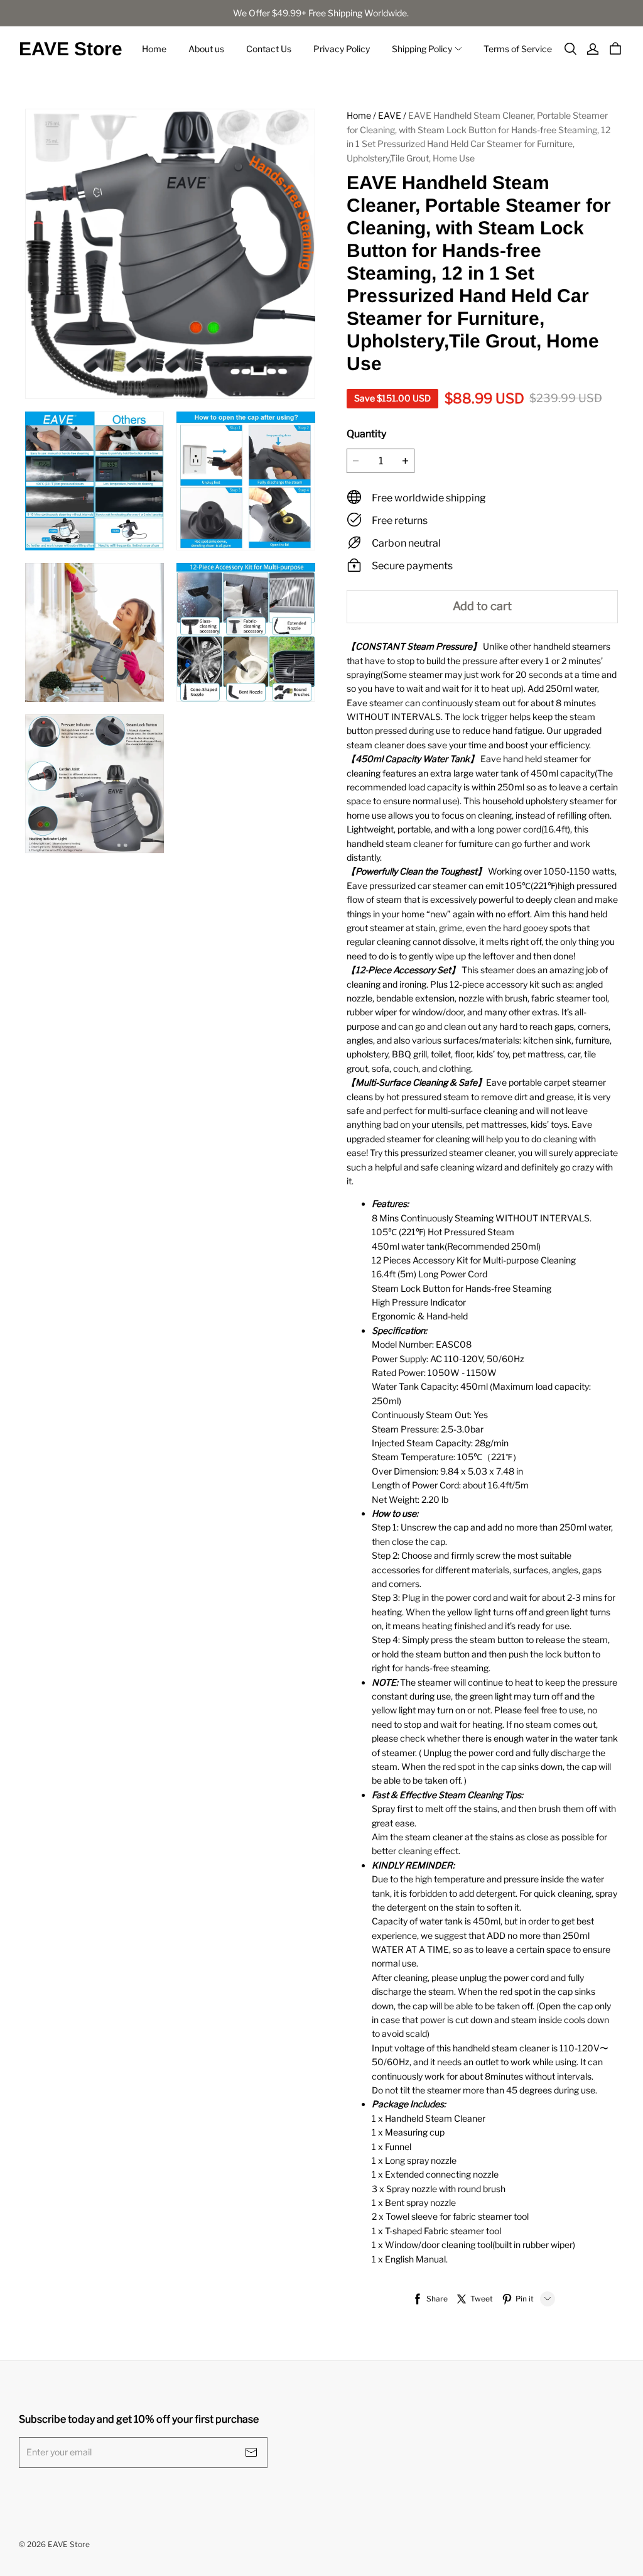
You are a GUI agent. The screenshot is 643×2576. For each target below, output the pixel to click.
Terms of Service (518, 49)
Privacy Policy (342, 49)
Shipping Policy (422, 49)
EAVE (390, 115)
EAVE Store (71, 49)
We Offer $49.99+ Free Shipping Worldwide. (322, 13)
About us (206, 49)
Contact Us (269, 49)
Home (154, 49)
